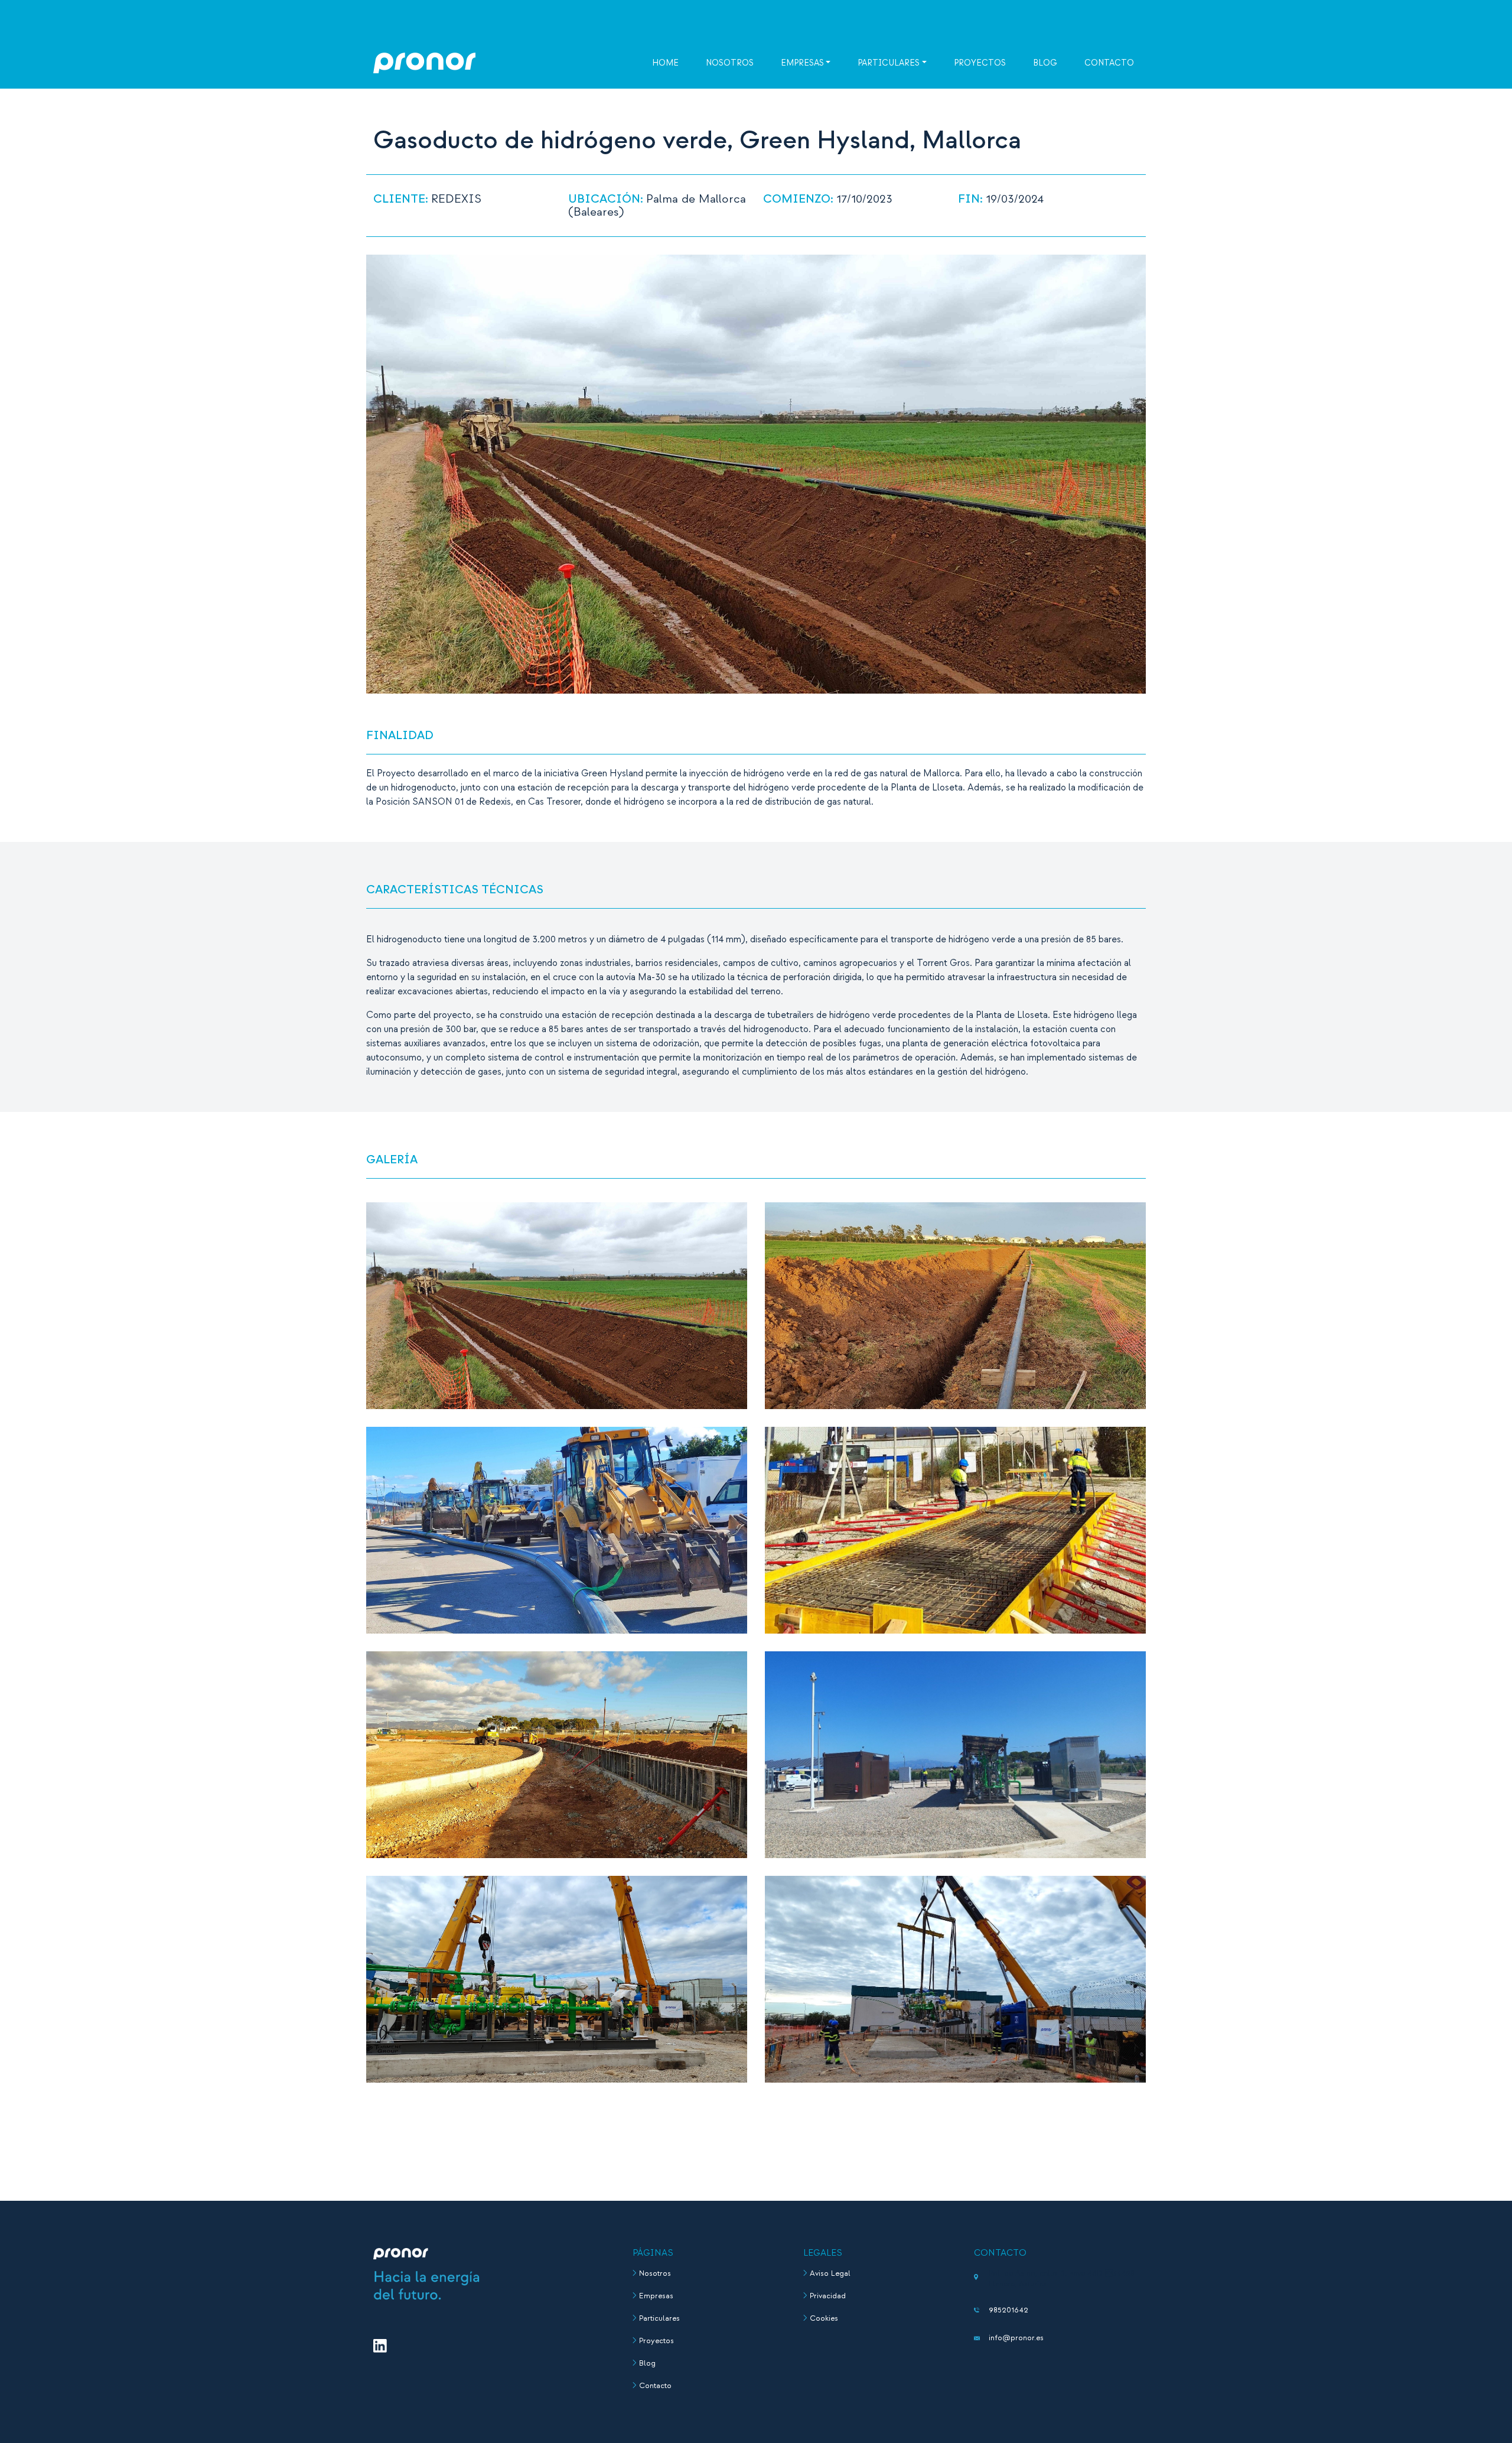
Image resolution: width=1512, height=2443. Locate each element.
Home (665, 63)
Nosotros (730, 63)
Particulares (889, 63)
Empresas (802, 63)
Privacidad (828, 2296)
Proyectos (980, 63)
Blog (1045, 63)
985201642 (1008, 2310)
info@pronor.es (1016, 2338)
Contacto (1109, 63)
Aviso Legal (830, 2273)
